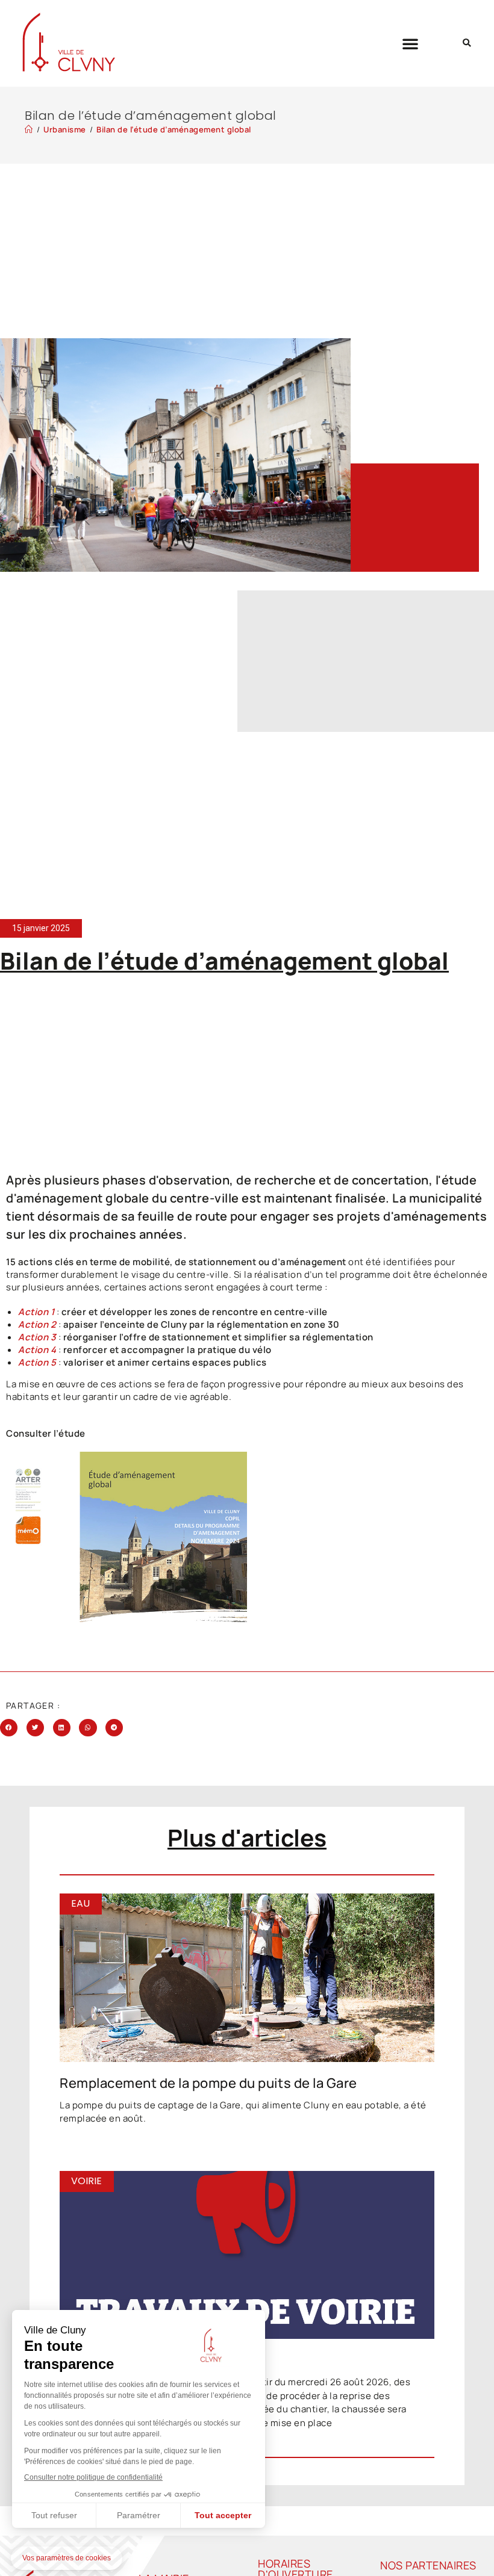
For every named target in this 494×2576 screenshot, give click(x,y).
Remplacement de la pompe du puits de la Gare (208, 2083)
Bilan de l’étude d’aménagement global (174, 129)
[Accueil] (29, 129)
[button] (411, 43)
